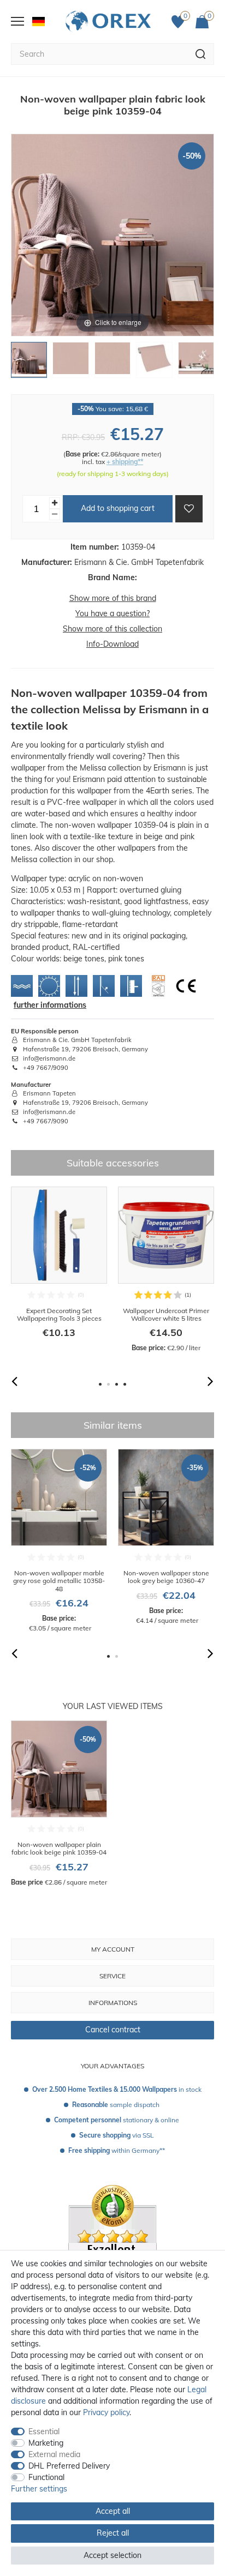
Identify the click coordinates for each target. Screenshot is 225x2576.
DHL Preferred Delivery (69, 2466)
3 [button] (117, 1384)
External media (54, 2454)
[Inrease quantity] (55, 503)
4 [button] (125, 1384)
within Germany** (117, 2150)
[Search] (201, 54)
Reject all (113, 2533)
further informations (50, 1005)
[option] (59, 1270)
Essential (44, 2431)
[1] (29, 363)
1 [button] (100, 1384)
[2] (70, 363)
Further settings (39, 2489)
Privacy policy (106, 2412)
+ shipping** (125, 462)
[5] (196, 363)
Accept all (113, 2511)
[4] (154, 363)
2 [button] (108, 1384)
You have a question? (112, 613)
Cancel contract (113, 2030)
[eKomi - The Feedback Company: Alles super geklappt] (112, 2249)
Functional (46, 2477)
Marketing (46, 2443)
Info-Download (112, 644)
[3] (112, 363)
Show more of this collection (112, 629)
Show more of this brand (113, 598)
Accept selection (112, 2555)
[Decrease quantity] (55, 514)
